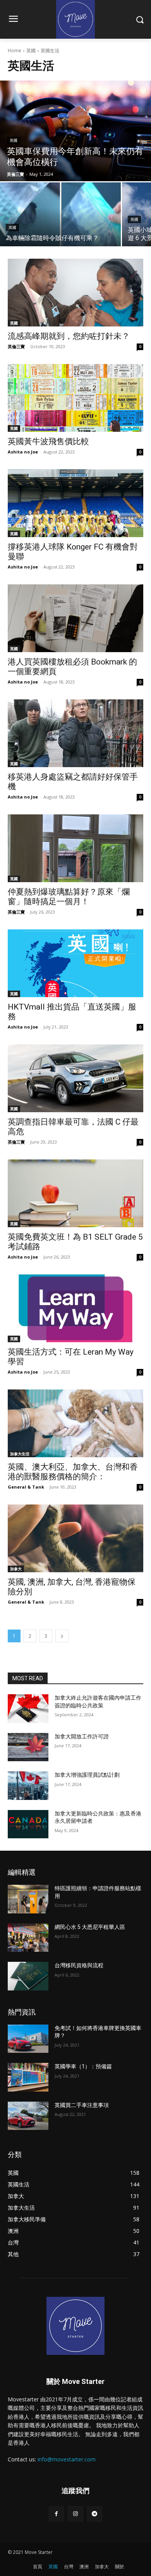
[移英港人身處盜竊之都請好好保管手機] (75, 733)
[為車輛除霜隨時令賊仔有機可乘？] (60, 214)
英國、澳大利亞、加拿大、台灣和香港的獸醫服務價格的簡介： (73, 1472)
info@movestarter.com (67, 2459)
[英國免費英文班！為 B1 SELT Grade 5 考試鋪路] (75, 1193)
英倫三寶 (16, 346)
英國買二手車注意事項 (82, 2105)
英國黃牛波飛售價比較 (48, 441)
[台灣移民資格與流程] (28, 1976)
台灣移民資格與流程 (79, 1965)
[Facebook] (56, 2514)
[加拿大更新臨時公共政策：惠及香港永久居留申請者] (28, 1824)
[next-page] (62, 1636)
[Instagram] (75, 2514)
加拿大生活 (20, 1454)
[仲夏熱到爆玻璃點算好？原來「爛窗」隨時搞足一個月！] (75, 848)
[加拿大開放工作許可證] (28, 1747)
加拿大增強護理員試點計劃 (87, 1775)
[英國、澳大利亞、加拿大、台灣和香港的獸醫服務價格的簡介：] (75, 1423)
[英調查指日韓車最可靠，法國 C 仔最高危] (75, 1078)
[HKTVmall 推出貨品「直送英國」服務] (75, 963)
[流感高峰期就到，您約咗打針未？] (75, 293)
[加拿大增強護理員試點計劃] (28, 1786)
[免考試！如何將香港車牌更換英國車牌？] (28, 2039)
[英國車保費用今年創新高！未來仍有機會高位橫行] (75, 131)
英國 (31, 51)
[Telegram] (95, 2514)
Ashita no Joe (23, 452)
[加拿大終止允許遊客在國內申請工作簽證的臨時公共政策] (28, 1709)
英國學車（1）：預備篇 (83, 2066)
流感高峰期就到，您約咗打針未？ (69, 336)
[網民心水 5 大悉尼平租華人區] (28, 1938)
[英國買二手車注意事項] (28, 2116)
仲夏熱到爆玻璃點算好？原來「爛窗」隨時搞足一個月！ (69, 897)
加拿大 (16, 1569)
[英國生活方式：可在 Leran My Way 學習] (75, 1308)
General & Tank (26, 1487)
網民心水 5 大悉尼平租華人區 (90, 1927)
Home (15, 51)
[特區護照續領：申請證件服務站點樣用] (28, 1899)
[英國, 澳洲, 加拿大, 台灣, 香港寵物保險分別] (75, 1538)
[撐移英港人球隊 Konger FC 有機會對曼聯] (75, 503)
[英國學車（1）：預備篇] (28, 2077)
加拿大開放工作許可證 (82, 1736)
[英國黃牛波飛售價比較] (75, 398)
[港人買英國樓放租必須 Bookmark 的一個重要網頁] (75, 618)
